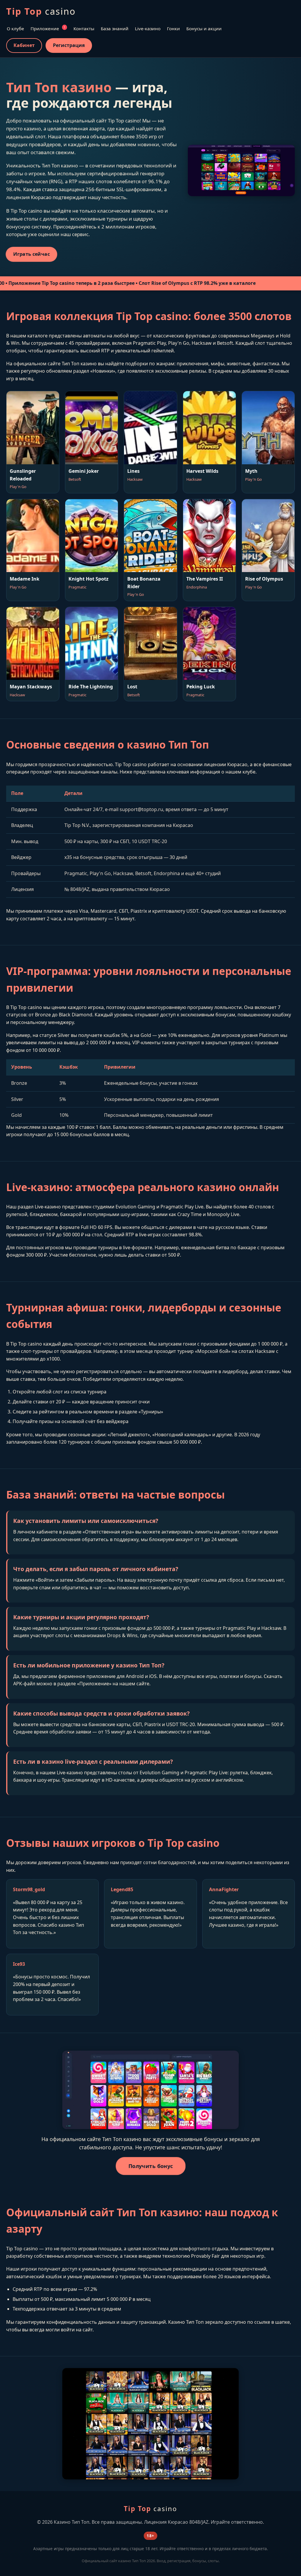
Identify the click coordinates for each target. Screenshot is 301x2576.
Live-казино (148, 28)
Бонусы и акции (204, 28)
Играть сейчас (31, 254)
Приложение (48, 28)
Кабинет (24, 45)
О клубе (15, 28)
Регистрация (69, 45)
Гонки (173, 28)
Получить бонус (150, 2166)
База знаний (115, 28)
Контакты (84, 28)
